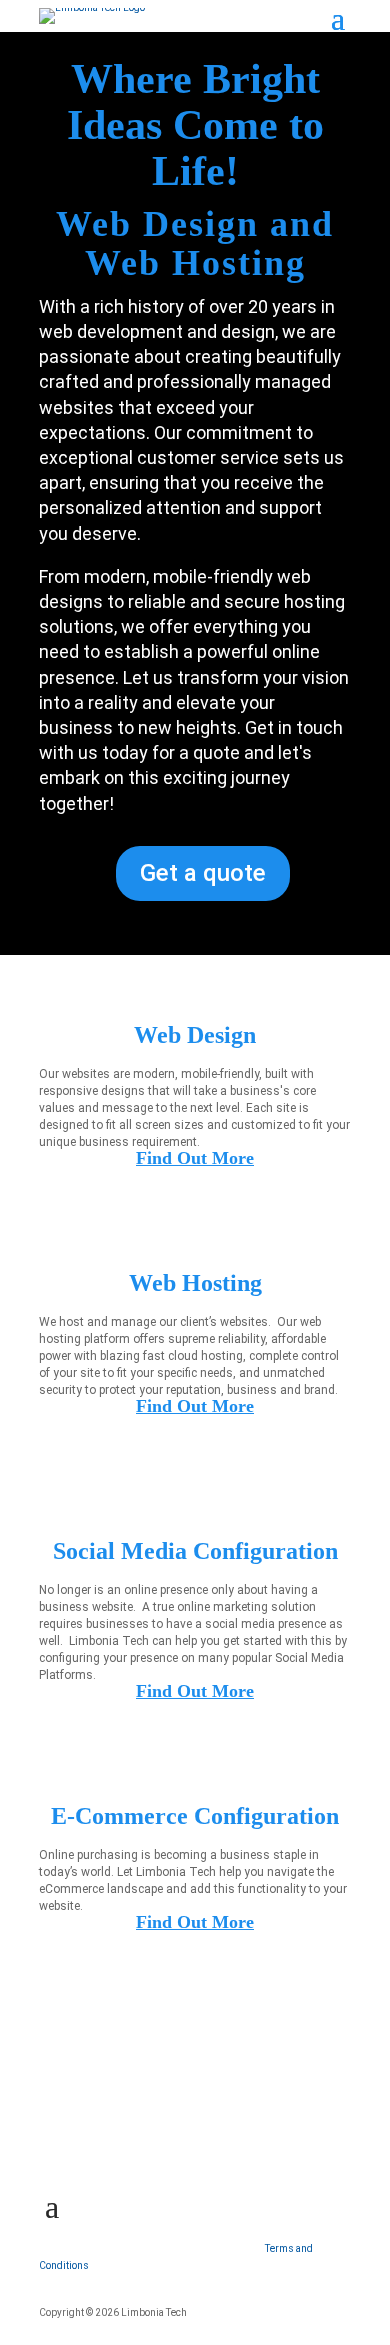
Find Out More (195, 1158)
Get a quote (203, 873)
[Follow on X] (97, 2142)
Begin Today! (133, 2058)
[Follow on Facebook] (55, 2142)
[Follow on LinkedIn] (139, 2142)
